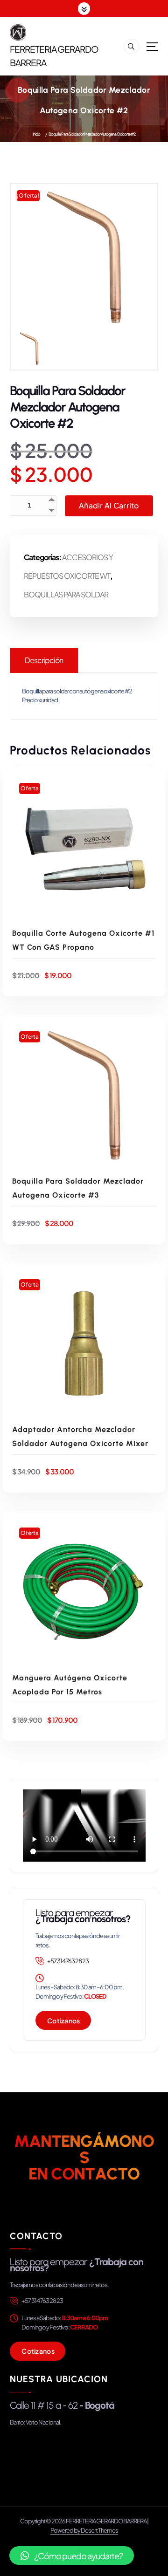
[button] (72, 2555)
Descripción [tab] (44, 660)
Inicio (36, 134)
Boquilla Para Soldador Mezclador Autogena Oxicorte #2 (92, 134)
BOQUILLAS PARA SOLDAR (66, 594)
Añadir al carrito (109, 505)
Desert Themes (99, 2530)
